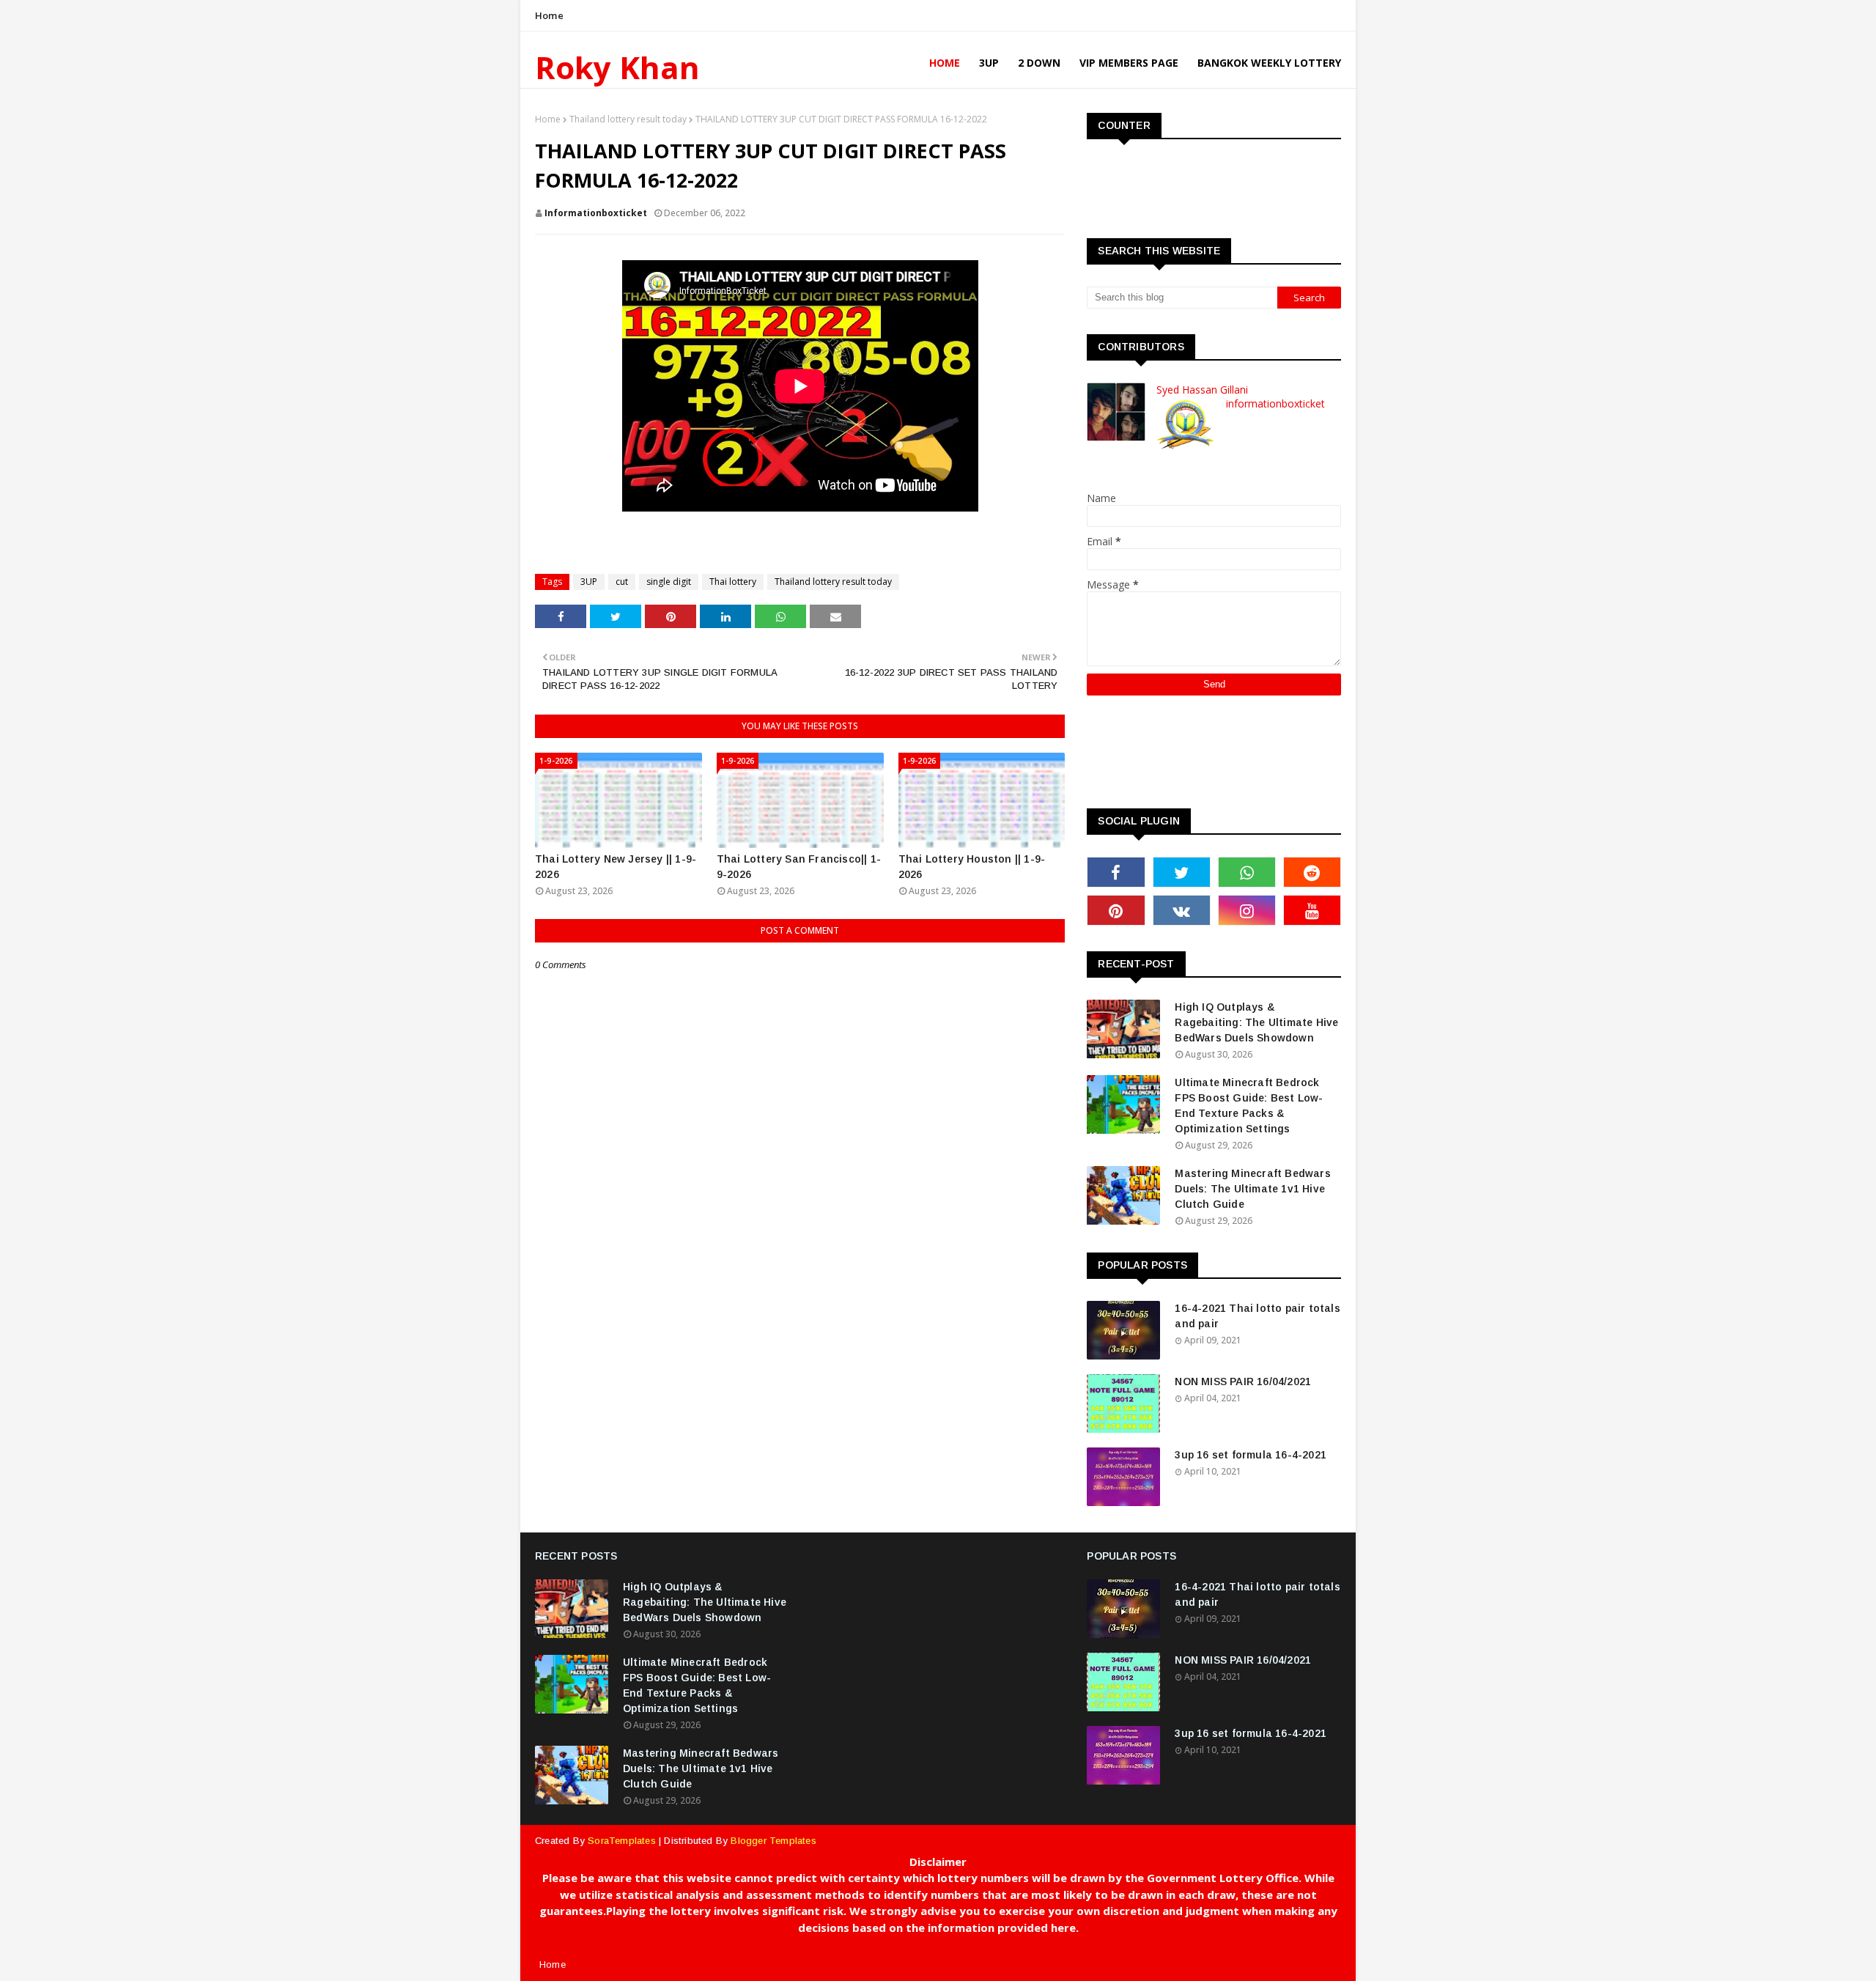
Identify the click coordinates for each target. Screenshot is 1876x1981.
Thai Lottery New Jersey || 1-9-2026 (616, 867)
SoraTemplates (622, 1841)
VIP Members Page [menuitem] (1129, 63)
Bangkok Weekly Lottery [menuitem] (1269, 63)
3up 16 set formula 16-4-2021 (1251, 1455)
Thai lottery (733, 582)
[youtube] (1312, 910)
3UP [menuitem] (989, 63)
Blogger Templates (773, 1841)
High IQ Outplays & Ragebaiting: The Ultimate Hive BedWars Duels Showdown (1256, 1022)
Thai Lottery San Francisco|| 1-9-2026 (799, 867)
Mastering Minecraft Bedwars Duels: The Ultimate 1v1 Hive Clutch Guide (1252, 1189)
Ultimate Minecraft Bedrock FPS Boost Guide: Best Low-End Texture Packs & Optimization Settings (1249, 1106)
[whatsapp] (1247, 872)
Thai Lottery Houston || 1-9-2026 (972, 867)
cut (622, 582)
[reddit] (1312, 872)
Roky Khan (617, 67)
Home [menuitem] (945, 63)
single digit (669, 582)
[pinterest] (1116, 910)
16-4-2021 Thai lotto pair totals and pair (1257, 1316)
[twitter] (1182, 872)
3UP (589, 582)
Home (549, 15)
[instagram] (1247, 910)
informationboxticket (596, 213)
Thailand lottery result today (628, 119)
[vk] (1182, 910)
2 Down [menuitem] (1039, 63)
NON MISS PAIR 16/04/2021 (1243, 1381)
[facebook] (1116, 872)
